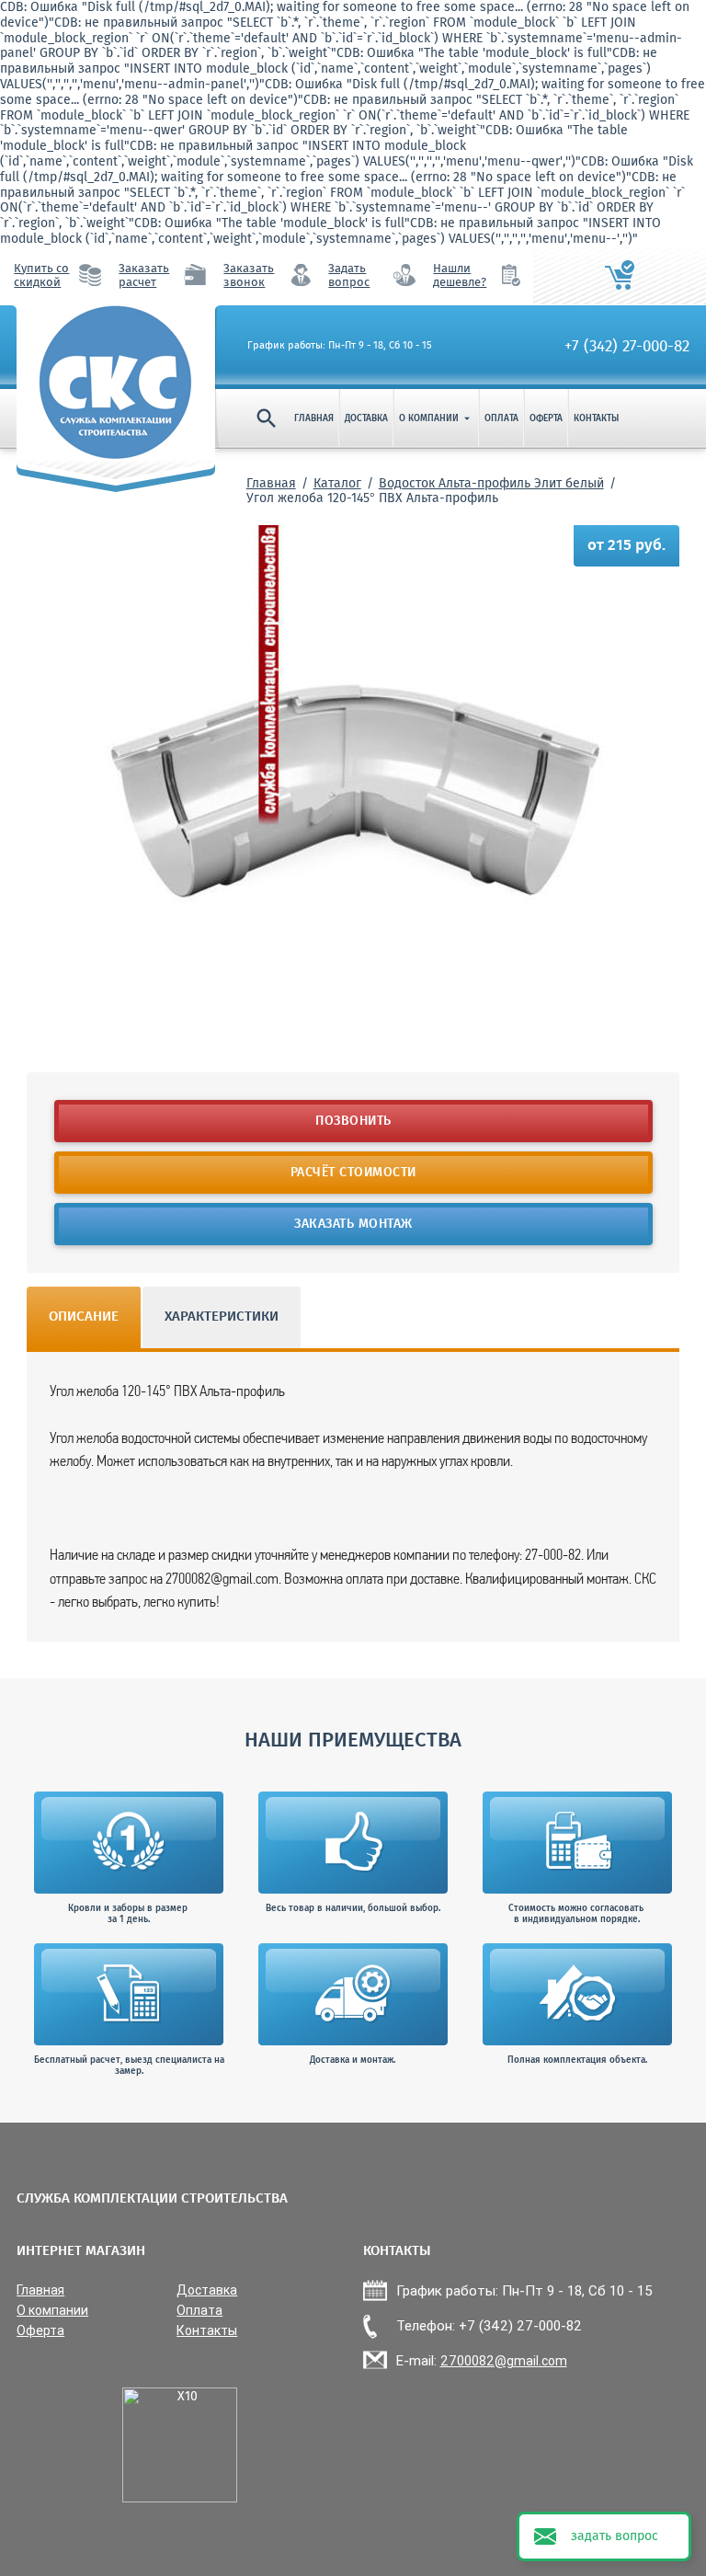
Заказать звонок (249, 276)
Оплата (501, 418)
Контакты (596, 418)
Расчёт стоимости (353, 1173)
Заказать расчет (144, 276)
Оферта (546, 418)
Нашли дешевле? (460, 276)
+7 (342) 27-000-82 (627, 347)
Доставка (366, 418)
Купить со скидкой (41, 276)
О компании (436, 418)
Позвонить (353, 1121)
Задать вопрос (349, 276)
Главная (314, 418)
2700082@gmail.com (504, 2361)
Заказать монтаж (353, 1224)
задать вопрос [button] (615, 2536)
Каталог (337, 484)
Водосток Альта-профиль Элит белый (491, 484)
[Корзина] (620, 276)
